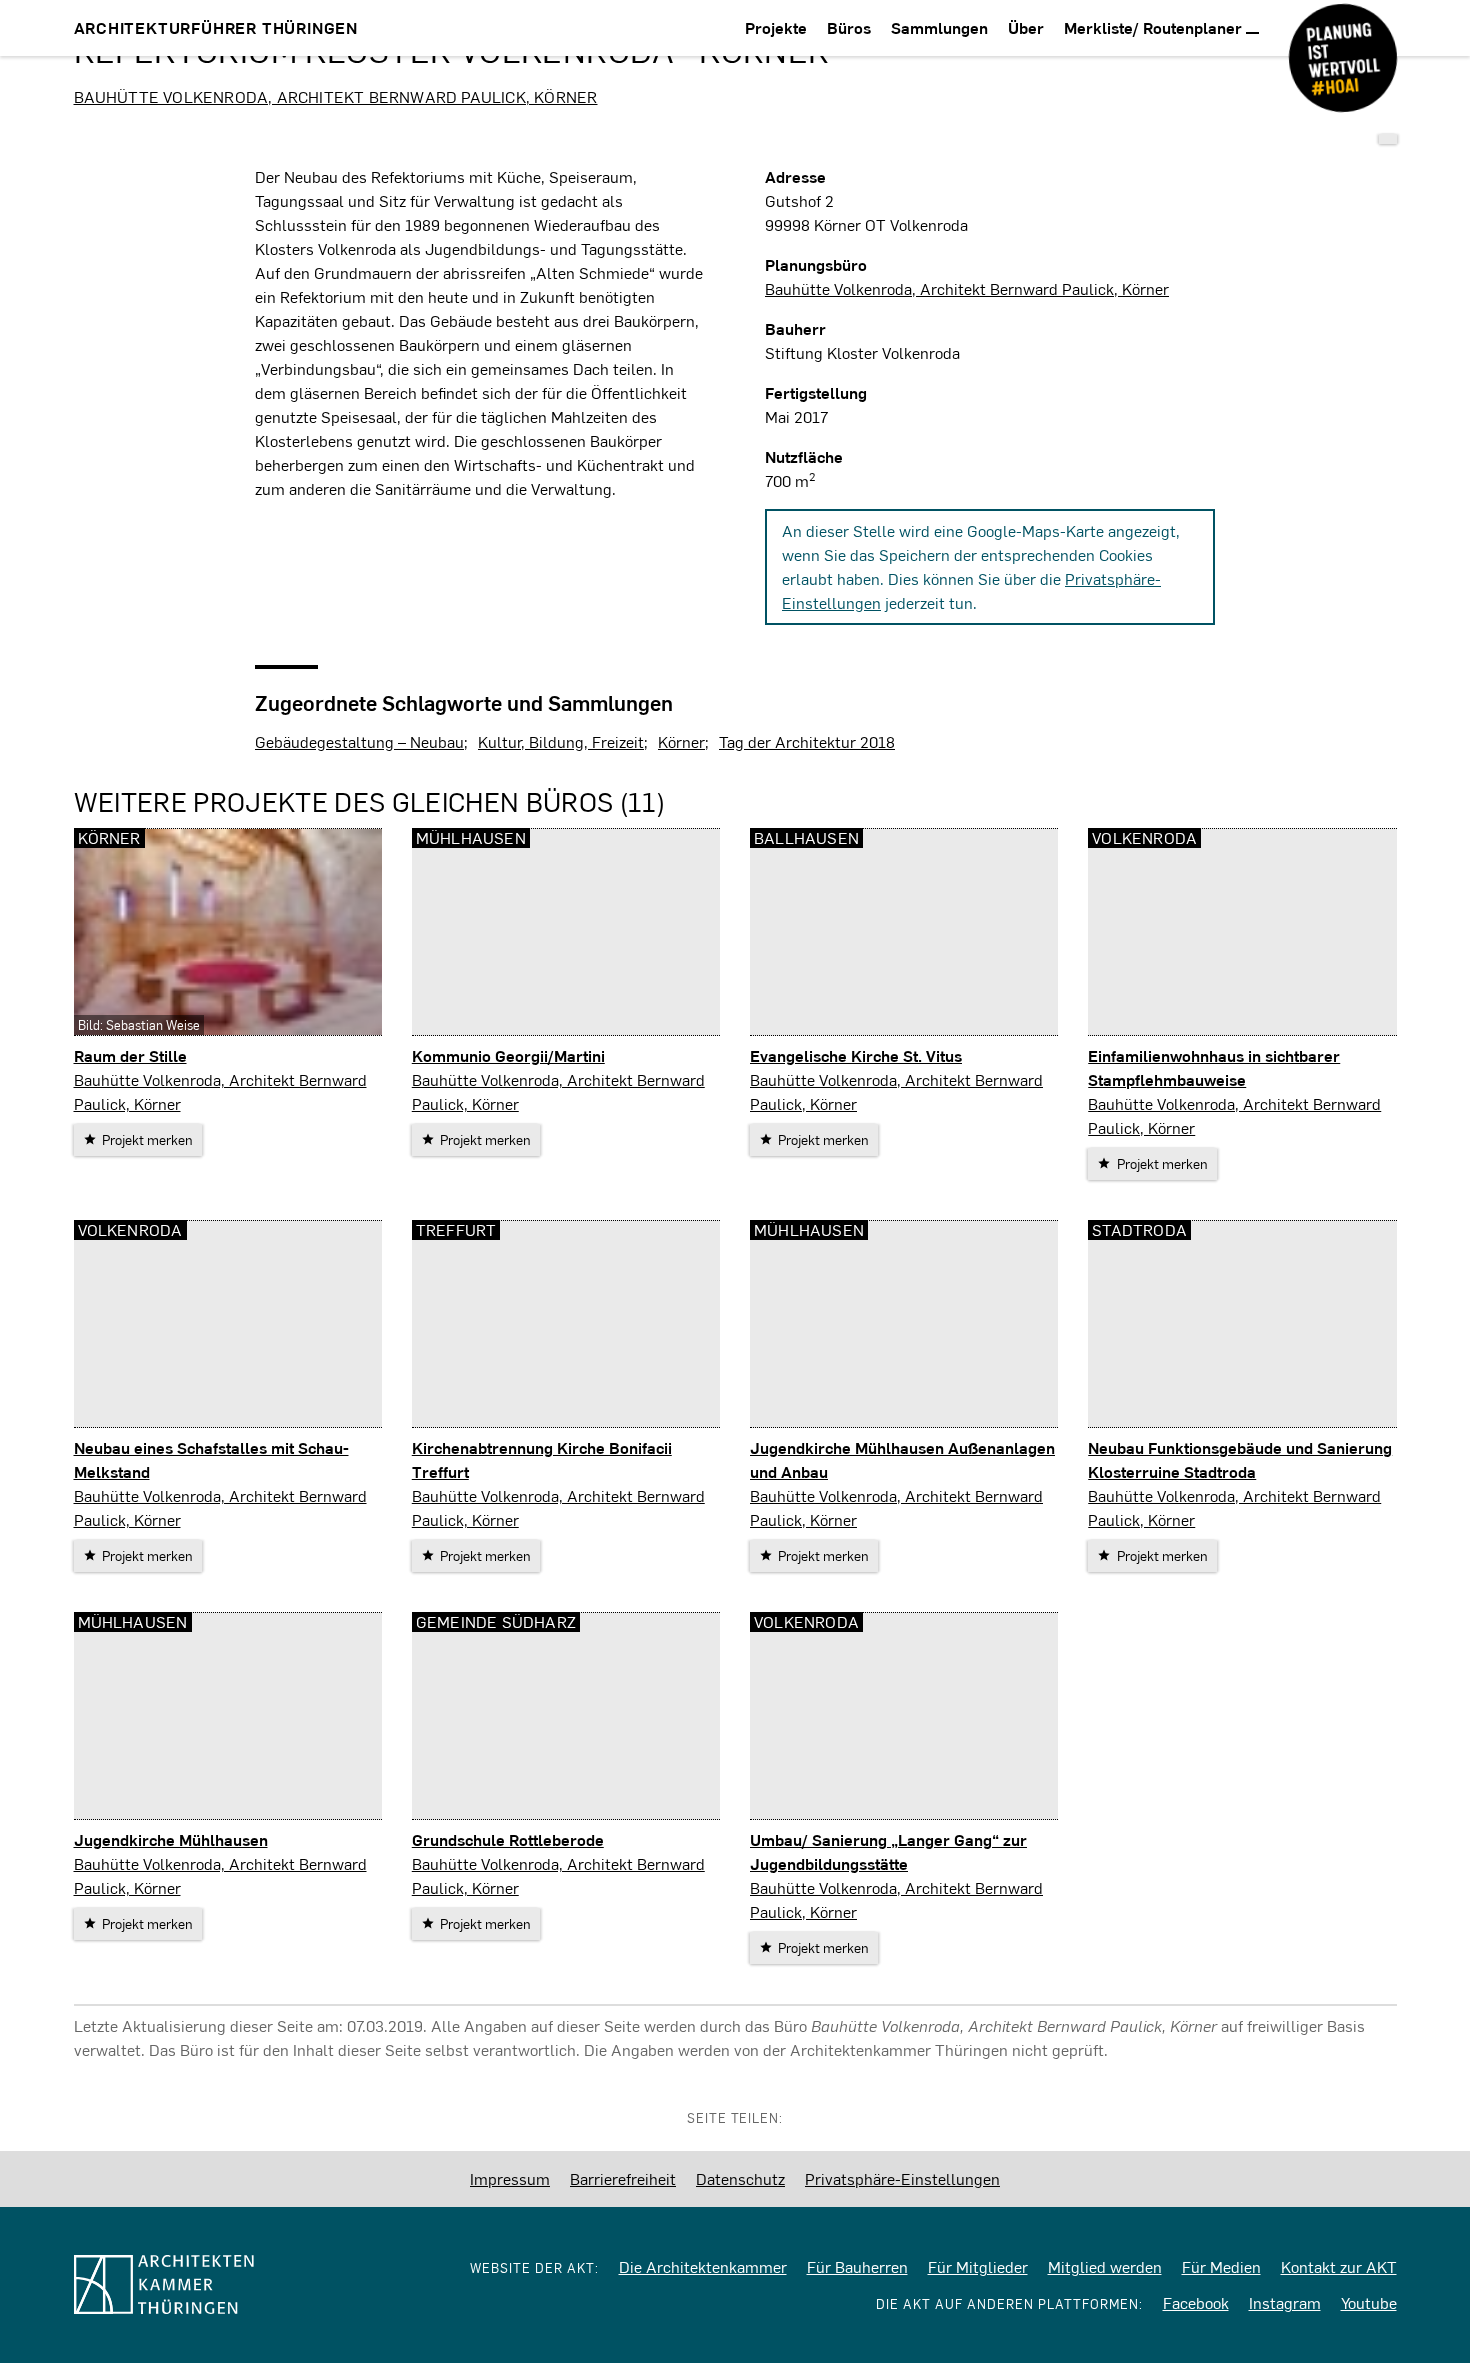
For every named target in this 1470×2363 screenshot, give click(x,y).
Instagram (1285, 2302)
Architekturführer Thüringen (216, 27)
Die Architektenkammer (703, 2266)
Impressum (510, 2178)
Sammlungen (939, 27)
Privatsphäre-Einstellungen (902, 2178)
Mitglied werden (1105, 2266)
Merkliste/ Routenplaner (1155, 27)
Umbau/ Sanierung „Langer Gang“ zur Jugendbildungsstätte (888, 1851)
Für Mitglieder (978, 2266)
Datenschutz (740, 2178)
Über (1026, 27)
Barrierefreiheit (623, 2178)
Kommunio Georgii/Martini (508, 1055)
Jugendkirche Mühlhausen (171, 1839)
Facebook (1196, 2302)
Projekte (776, 27)
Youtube (1369, 2302)
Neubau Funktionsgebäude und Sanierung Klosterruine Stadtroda (1240, 1459)
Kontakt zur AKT (1339, 2266)
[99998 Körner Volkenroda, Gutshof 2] (1388, 139)
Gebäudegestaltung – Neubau (359, 741)
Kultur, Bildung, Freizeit (561, 741)
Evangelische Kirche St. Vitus (856, 1055)
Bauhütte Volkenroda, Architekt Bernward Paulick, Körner (336, 96)
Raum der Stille (130, 1055)
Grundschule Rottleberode (508, 1839)
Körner (681, 741)
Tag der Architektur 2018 (807, 741)
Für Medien (1221, 2266)
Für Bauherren (857, 2266)
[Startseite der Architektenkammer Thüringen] (217, 2284)
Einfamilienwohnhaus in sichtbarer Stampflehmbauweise (1214, 1067)
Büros (849, 27)
